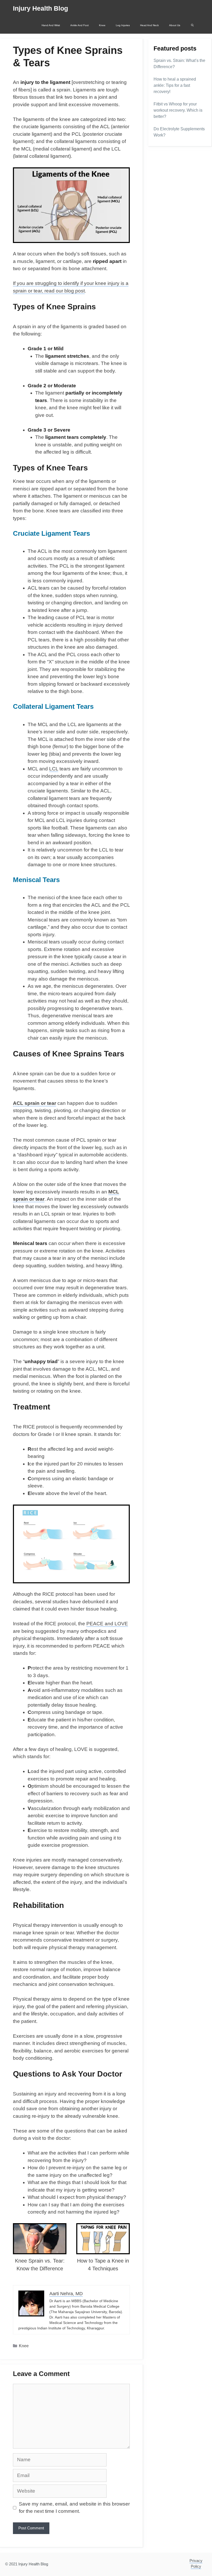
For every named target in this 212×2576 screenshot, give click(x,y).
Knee (102, 25)
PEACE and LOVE (107, 1624)
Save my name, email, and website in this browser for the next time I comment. (74, 2508)
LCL (54, 769)
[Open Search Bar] (192, 25)
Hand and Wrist (51, 25)
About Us (175, 25)
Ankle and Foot (79, 25)
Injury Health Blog (40, 8)
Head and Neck (149, 25)
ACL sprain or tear (35, 1103)
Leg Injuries (123, 25)
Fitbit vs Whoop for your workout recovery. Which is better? (178, 110)
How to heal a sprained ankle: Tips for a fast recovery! (175, 85)
